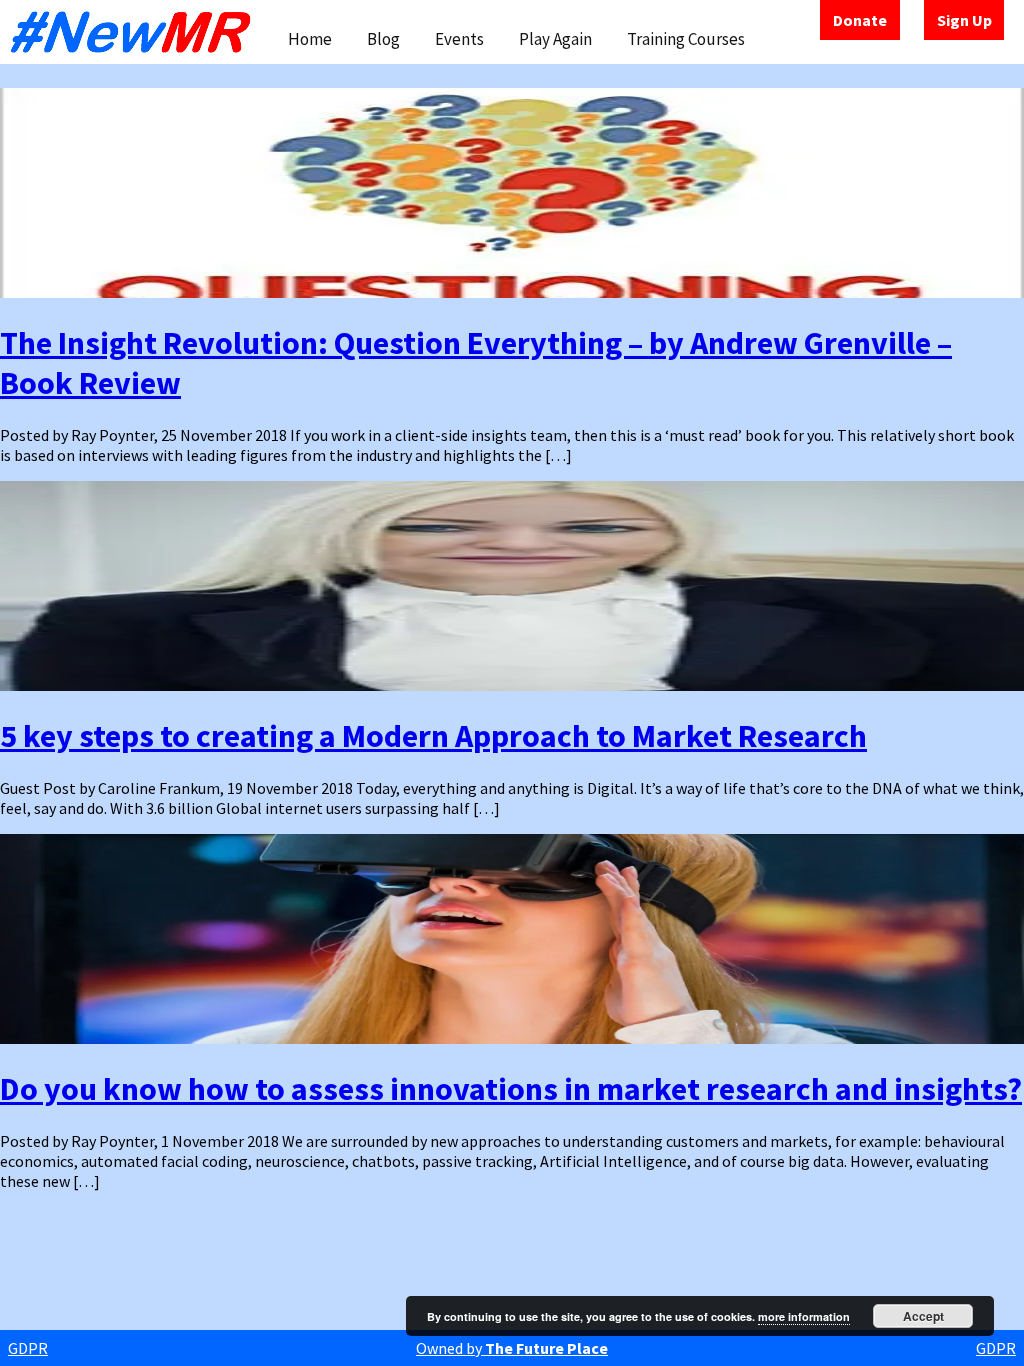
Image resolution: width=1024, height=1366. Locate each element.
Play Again (555, 39)
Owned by (512, 1348)
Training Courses (686, 39)
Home (310, 39)
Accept (923, 1316)
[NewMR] (136, 32)
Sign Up (964, 20)
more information (804, 1316)
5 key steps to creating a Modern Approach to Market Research (433, 736)
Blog (383, 39)
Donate (860, 20)
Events (459, 39)
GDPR (28, 1348)
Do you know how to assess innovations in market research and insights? (511, 1089)
